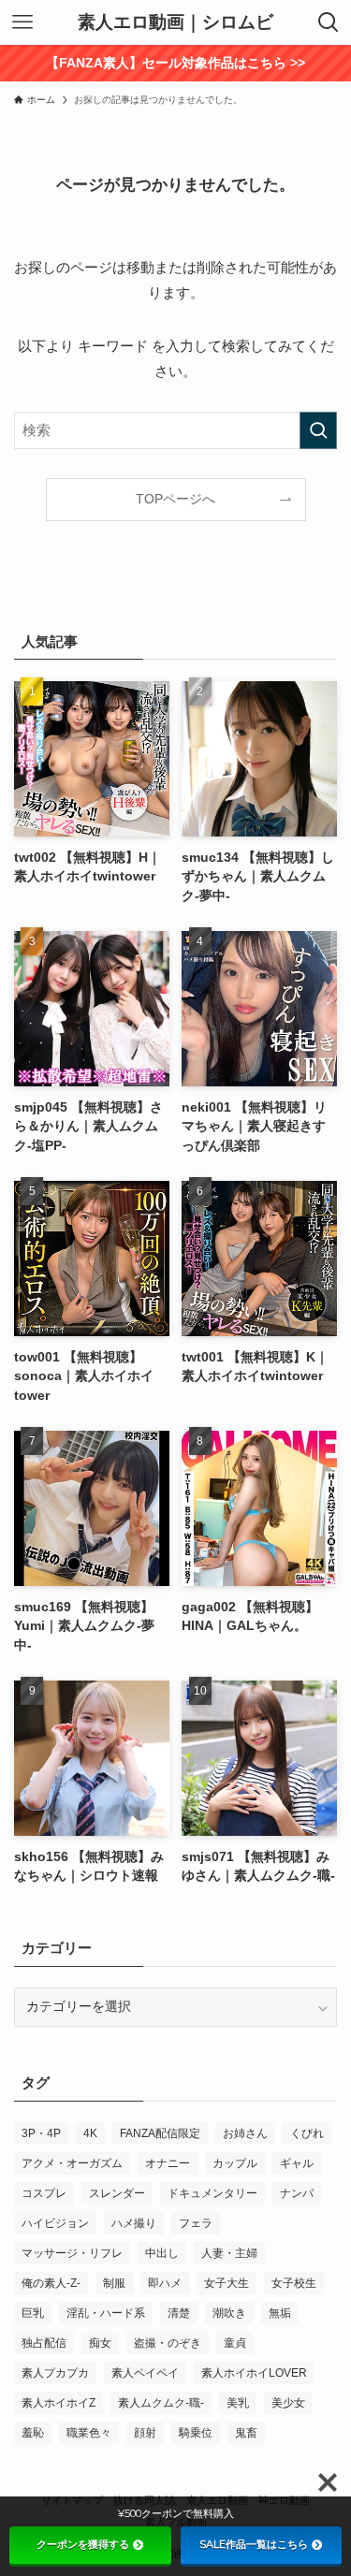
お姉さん (245, 2133)
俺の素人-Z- (51, 2283)
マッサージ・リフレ (72, 2253)
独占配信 (44, 2343)
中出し (162, 2253)
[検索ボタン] (329, 22)
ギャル (297, 2163)
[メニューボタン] (22, 22)
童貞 (235, 2343)
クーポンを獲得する (83, 2544)
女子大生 (227, 2283)
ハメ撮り (134, 2223)
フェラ (196, 2223)
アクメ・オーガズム (72, 2163)
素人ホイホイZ (58, 2403)
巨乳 (33, 2313)
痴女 (100, 2343)
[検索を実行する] (318, 430)
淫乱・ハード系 (106, 2313)
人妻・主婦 (229, 2253)
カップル (235, 2163)
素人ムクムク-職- (161, 2403)
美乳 (238, 2403)
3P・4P (41, 2133)
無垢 (280, 2313)
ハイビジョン (55, 2223)
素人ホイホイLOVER (254, 2373)
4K (90, 2133)
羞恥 (33, 2433)
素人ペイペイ (145, 2373)
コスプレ (44, 2193)
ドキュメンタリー (212, 2193)
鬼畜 (246, 2433)
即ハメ (165, 2283)
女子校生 (294, 2283)
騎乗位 (196, 2433)
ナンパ (297, 2193)
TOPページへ (175, 499)
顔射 (145, 2433)
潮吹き (229, 2313)
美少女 (288, 2403)
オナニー (168, 2163)
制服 (114, 2283)
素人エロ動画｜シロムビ (175, 23)
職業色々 (89, 2433)
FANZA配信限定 (160, 2133)
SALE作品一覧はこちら (254, 2544)
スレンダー (117, 2193)
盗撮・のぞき (168, 2343)
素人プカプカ (55, 2373)
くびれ (307, 2133)
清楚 (179, 2313)
